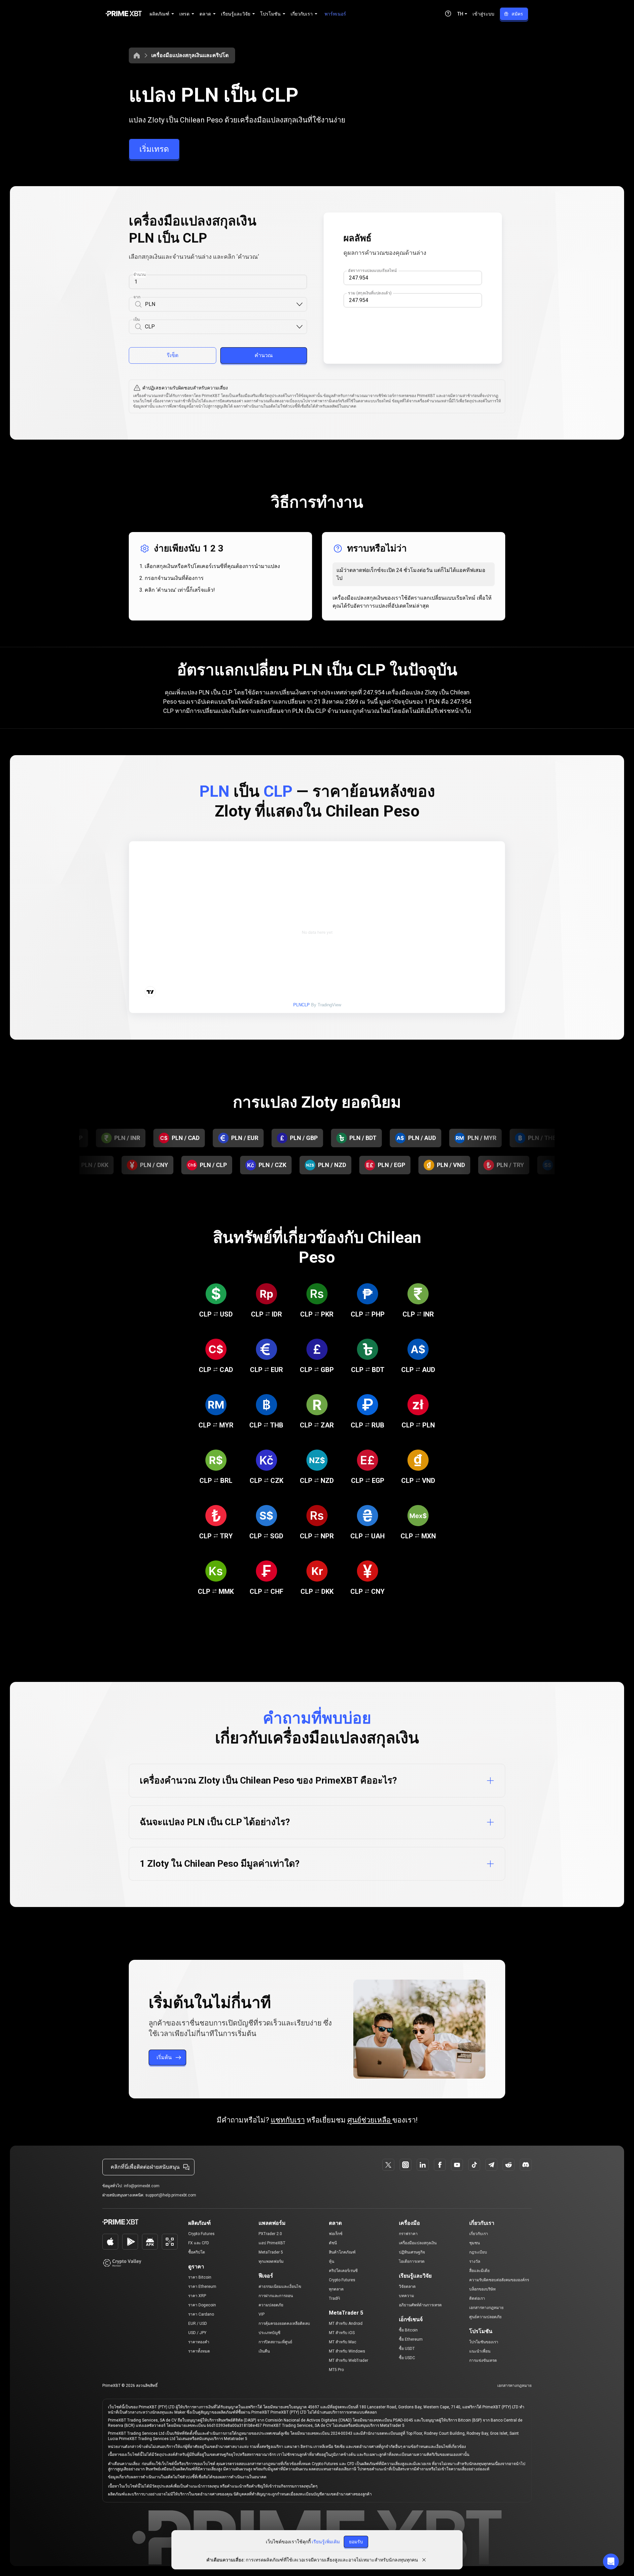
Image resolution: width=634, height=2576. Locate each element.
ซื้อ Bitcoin (408, 2330)
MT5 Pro (336, 2370)
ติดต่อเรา (477, 2298)
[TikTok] (474, 2165)
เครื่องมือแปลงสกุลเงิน (418, 2243)
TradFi (335, 2298)
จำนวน (140, 275)
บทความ (406, 2296)
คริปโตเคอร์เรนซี (343, 2271)
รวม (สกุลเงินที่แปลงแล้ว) (370, 293)
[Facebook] (440, 2165)
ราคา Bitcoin (200, 2277)
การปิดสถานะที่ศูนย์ (275, 2342)
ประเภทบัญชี (269, 2333)
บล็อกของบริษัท (482, 2289)
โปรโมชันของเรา (484, 2342)
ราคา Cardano (201, 2314)
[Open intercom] (611, 2561)
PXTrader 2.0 (270, 2234)
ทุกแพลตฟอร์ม (271, 2261)
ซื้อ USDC (407, 2358)
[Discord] (526, 2165)
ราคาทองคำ (199, 2342)
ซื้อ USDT (407, 2349)
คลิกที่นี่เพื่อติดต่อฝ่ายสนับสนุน (145, 2167)
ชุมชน (475, 2243)
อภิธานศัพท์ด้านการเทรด (420, 2305)
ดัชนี (333, 2243)
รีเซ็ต (173, 355)
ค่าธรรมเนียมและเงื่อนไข (280, 2287)
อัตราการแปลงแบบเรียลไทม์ (372, 271)
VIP (262, 2314)
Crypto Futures (201, 2234)
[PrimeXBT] (124, 14)
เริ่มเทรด (154, 149)
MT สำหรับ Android (346, 2324)
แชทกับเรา (288, 2120)
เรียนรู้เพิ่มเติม (326, 2542)
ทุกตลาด (336, 2289)
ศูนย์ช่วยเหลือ (370, 2120)
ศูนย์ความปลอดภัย (485, 2317)
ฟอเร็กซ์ (336, 2234)
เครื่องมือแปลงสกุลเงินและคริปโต (190, 55)
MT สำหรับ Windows (347, 2351)
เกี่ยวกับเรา (479, 2234)
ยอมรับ (356, 2542)
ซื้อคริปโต (197, 2252)
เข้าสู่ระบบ (483, 14)
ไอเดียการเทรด (412, 2261)
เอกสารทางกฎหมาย (486, 2308)
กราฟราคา (408, 2234)
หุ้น (332, 2261)
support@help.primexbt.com (171, 2195)
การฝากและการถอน (276, 2296)
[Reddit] (509, 2165)
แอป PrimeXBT (272, 2243)
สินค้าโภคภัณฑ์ (342, 2252)
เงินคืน (264, 2351)
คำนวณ (264, 355)
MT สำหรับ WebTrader (349, 2360)
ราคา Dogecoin (202, 2305)
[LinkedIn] (423, 2165)
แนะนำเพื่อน (480, 2351)
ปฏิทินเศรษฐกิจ (412, 2252)
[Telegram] (491, 2165)
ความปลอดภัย (271, 2305)
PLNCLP (301, 1005)
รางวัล (475, 2261)
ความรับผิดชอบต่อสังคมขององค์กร (499, 2280)
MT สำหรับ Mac (343, 2342)
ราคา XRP (197, 2296)
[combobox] (220, 304)
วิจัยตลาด (407, 2287)
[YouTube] (457, 2165)
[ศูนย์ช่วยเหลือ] (448, 14)
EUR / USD (198, 2324)
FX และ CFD (199, 2243)
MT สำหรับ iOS (342, 2333)
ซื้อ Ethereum (411, 2339)
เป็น (137, 319)
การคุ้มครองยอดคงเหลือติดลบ (284, 2324)
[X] (388, 2165)
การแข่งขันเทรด (483, 2360)
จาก (137, 297)
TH (460, 14)
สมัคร (517, 14)
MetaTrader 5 (271, 2252)
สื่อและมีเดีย (479, 2271)
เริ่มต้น (164, 2057)
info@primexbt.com (142, 2186)
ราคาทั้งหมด (199, 2351)
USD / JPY (197, 2333)
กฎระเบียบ (478, 2252)
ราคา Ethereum (202, 2287)
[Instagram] (405, 2165)
